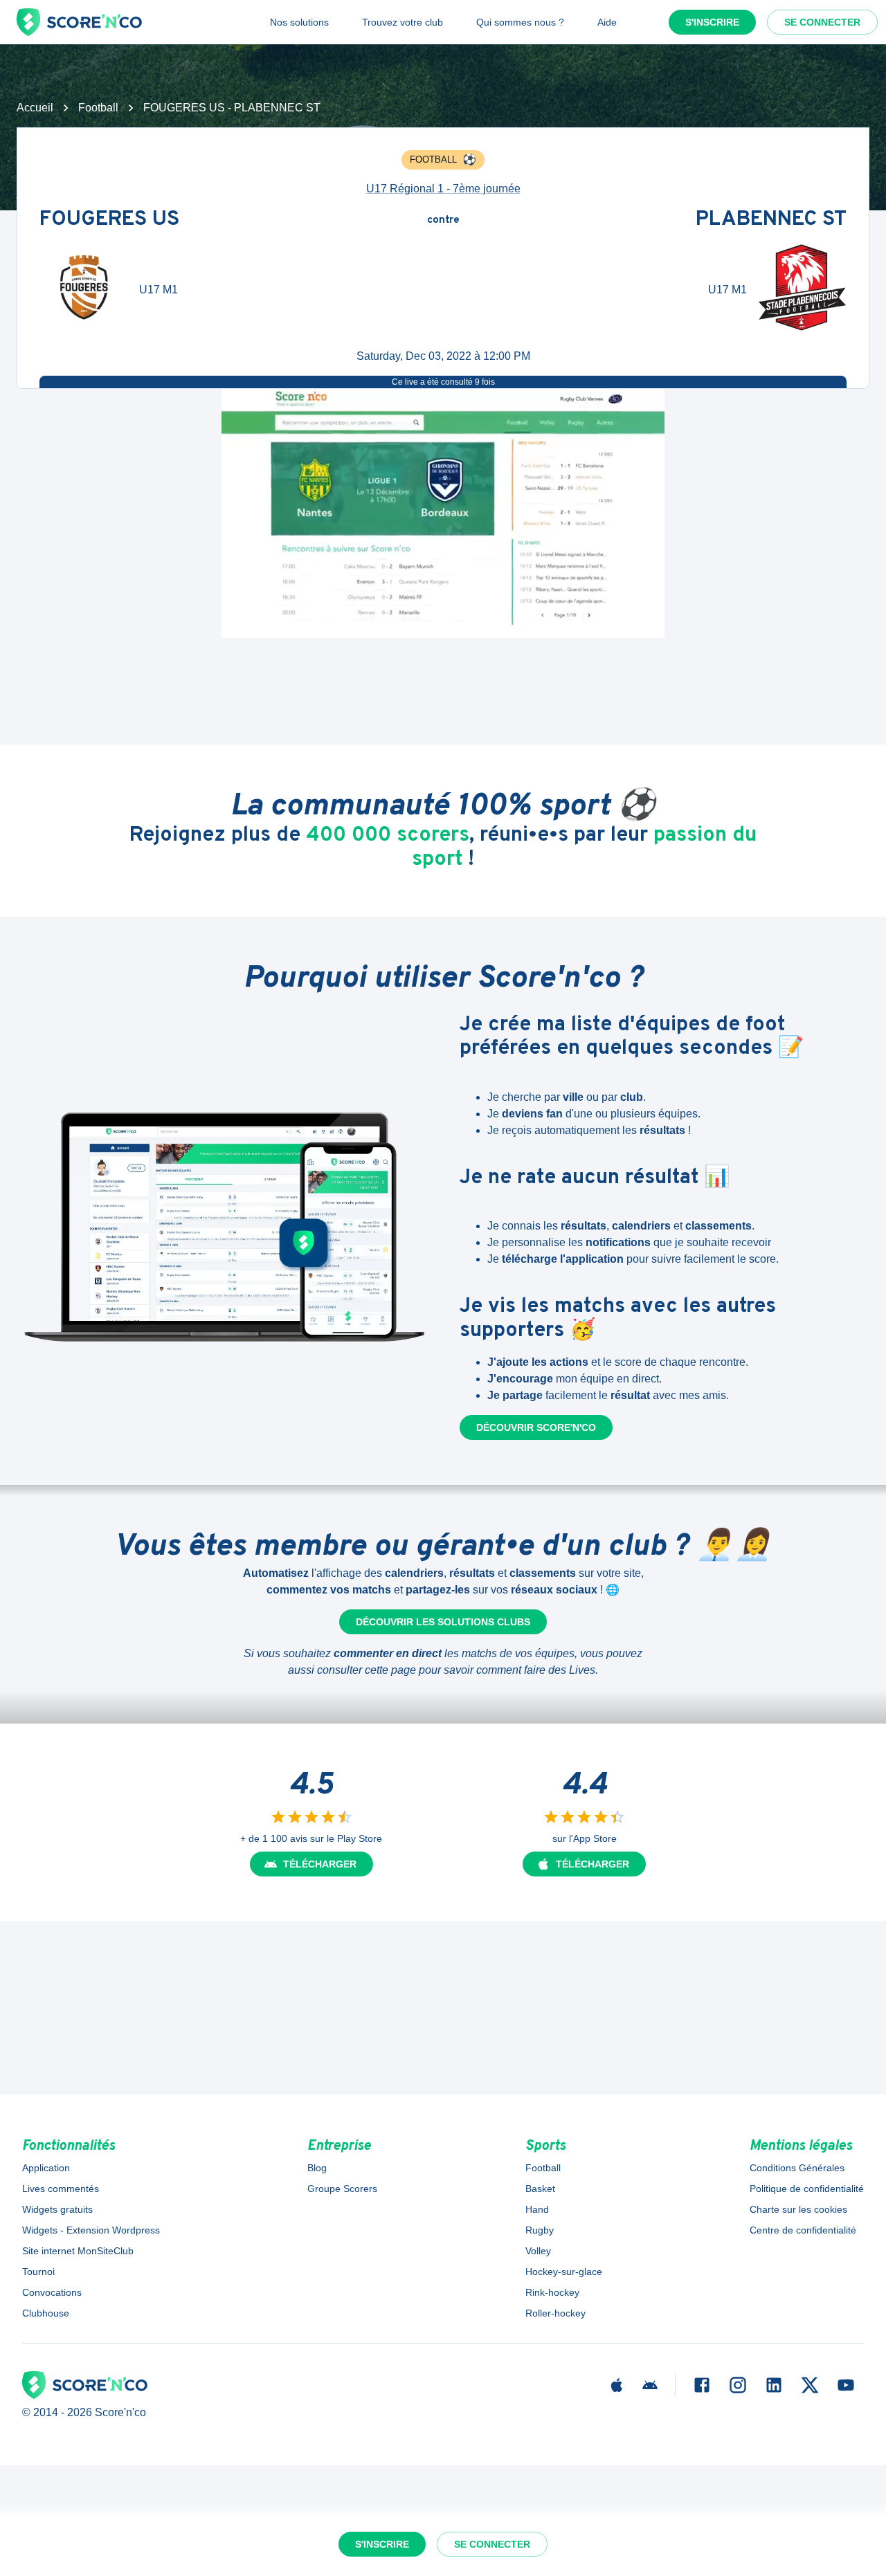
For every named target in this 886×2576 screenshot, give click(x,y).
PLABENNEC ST (771, 220)
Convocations (52, 2292)
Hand (537, 2209)
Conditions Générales (797, 2168)
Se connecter (822, 22)
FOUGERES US (109, 220)
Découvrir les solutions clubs (443, 1622)
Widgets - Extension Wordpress (91, 2230)
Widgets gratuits (57, 2209)
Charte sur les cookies (798, 2209)
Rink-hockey (552, 2292)
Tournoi (38, 2272)
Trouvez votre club (403, 22)
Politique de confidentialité (807, 2189)
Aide (607, 22)
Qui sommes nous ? (520, 22)
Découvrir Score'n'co (536, 1427)
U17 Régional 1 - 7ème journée (443, 189)
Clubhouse (46, 2313)
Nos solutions (299, 22)
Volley (538, 2251)
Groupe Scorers (342, 2189)
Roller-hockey (555, 2313)
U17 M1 (159, 290)
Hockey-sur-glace (564, 2272)
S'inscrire (712, 22)
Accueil (35, 108)
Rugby (540, 2230)
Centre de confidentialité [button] (803, 2230)
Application (46, 2168)
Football (98, 108)
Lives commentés (61, 2189)
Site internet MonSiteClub (78, 2251)
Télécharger (320, 1864)
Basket (540, 2189)
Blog (317, 2168)
